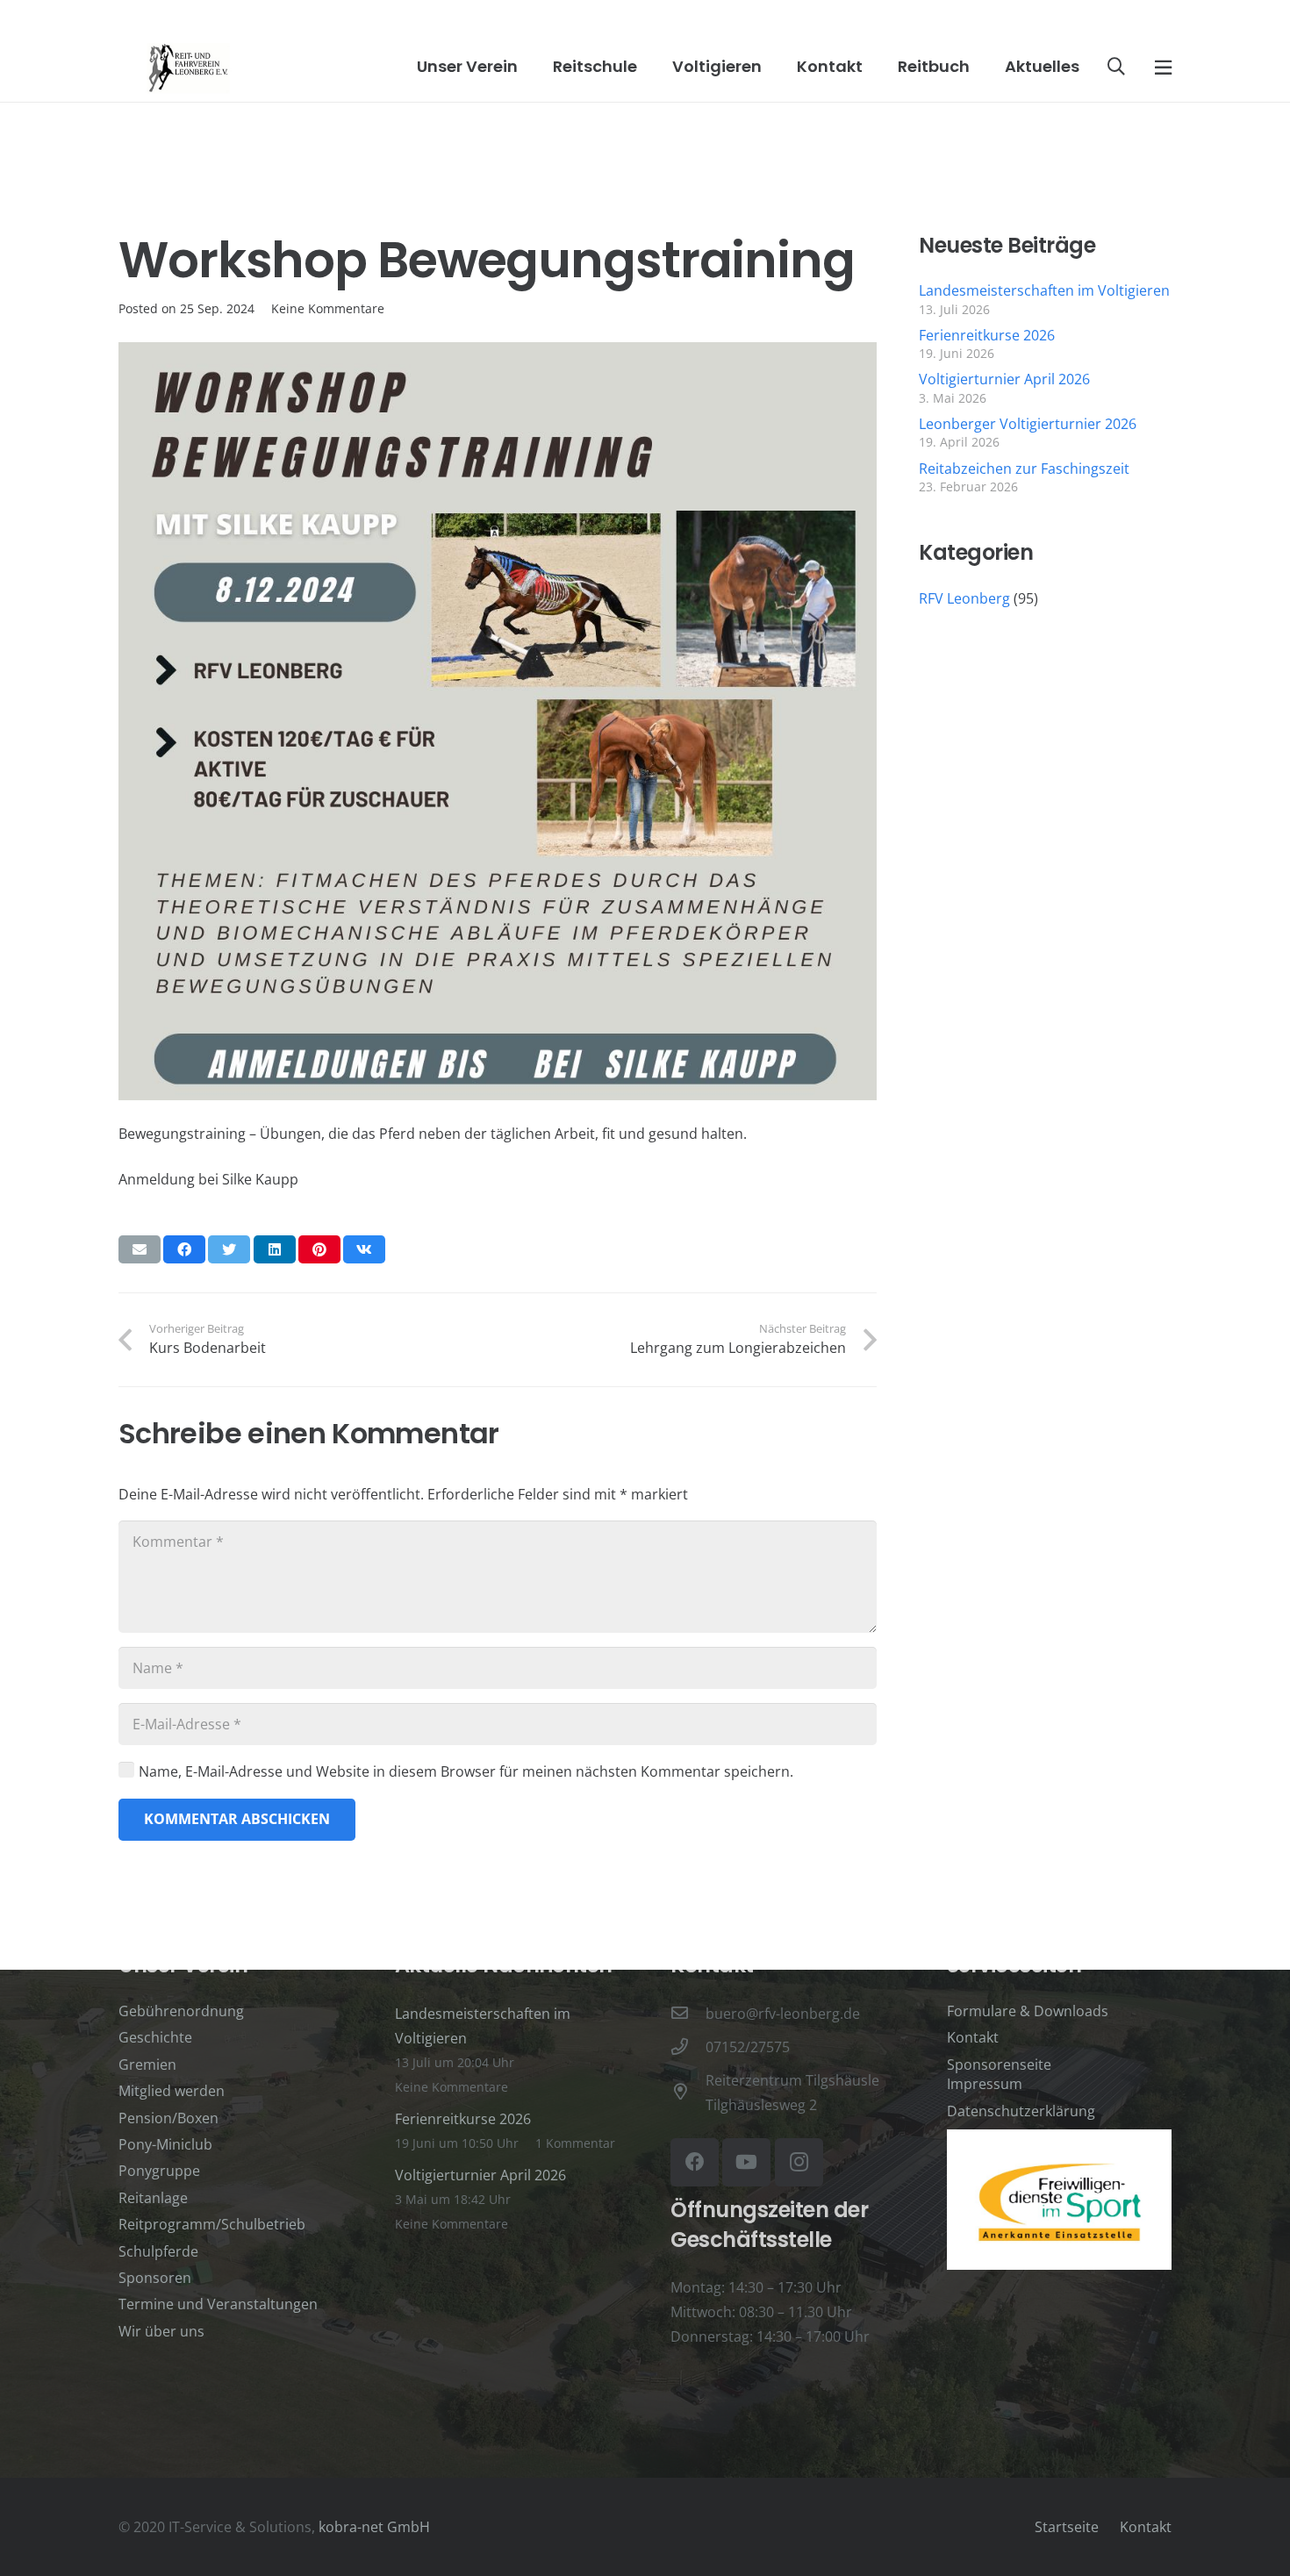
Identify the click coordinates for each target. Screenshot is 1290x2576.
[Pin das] (319, 1249)
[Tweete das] (229, 1249)
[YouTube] (746, 2162)
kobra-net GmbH (374, 2527)
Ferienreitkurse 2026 (987, 335)
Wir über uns (161, 2331)
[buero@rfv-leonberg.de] (688, 2014)
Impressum (985, 2084)
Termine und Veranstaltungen (218, 2304)
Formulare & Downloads (1028, 2011)
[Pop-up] (1163, 67)
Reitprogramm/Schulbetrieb (212, 2224)
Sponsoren (155, 2278)
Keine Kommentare (328, 308)
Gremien (147, 2064)
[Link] (189, 67)
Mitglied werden (172, 2091)
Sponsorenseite (999, 2064)
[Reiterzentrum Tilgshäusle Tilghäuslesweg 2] (688, 2093)
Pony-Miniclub (165, 2144)
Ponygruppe (159, 2171)
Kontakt (973, 2037)
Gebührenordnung (181, 2011)
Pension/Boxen (168, 2118)
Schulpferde (158, 2251)
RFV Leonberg (964, 598)
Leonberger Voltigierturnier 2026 (1028, 424)
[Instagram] (799, 2162)
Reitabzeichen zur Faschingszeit (1024, 469)
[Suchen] (1116, 67)
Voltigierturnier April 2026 (1004, 379)
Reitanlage (153, 2198)
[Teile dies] (184, 1249)
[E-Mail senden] (140, 1249)
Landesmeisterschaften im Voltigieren (1044, 290)
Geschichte (155, 2037)
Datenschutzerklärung (1021, 2111)
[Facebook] (695, 2162)
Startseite (1067, 2527)
